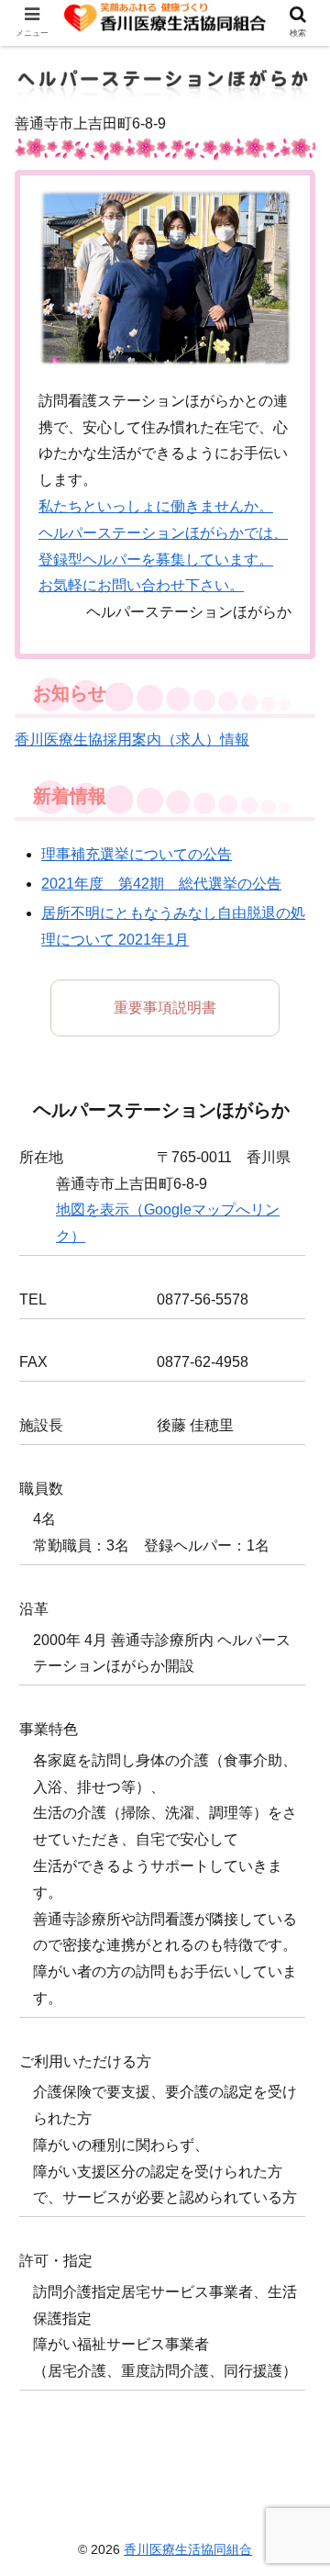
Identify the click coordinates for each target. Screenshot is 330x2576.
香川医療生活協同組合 (188, 2549)
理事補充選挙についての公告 (137, 854)
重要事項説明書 (165, 1008)
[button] (295, 1884)
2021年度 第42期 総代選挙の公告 (161, 884)
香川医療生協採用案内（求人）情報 (132, 739)
